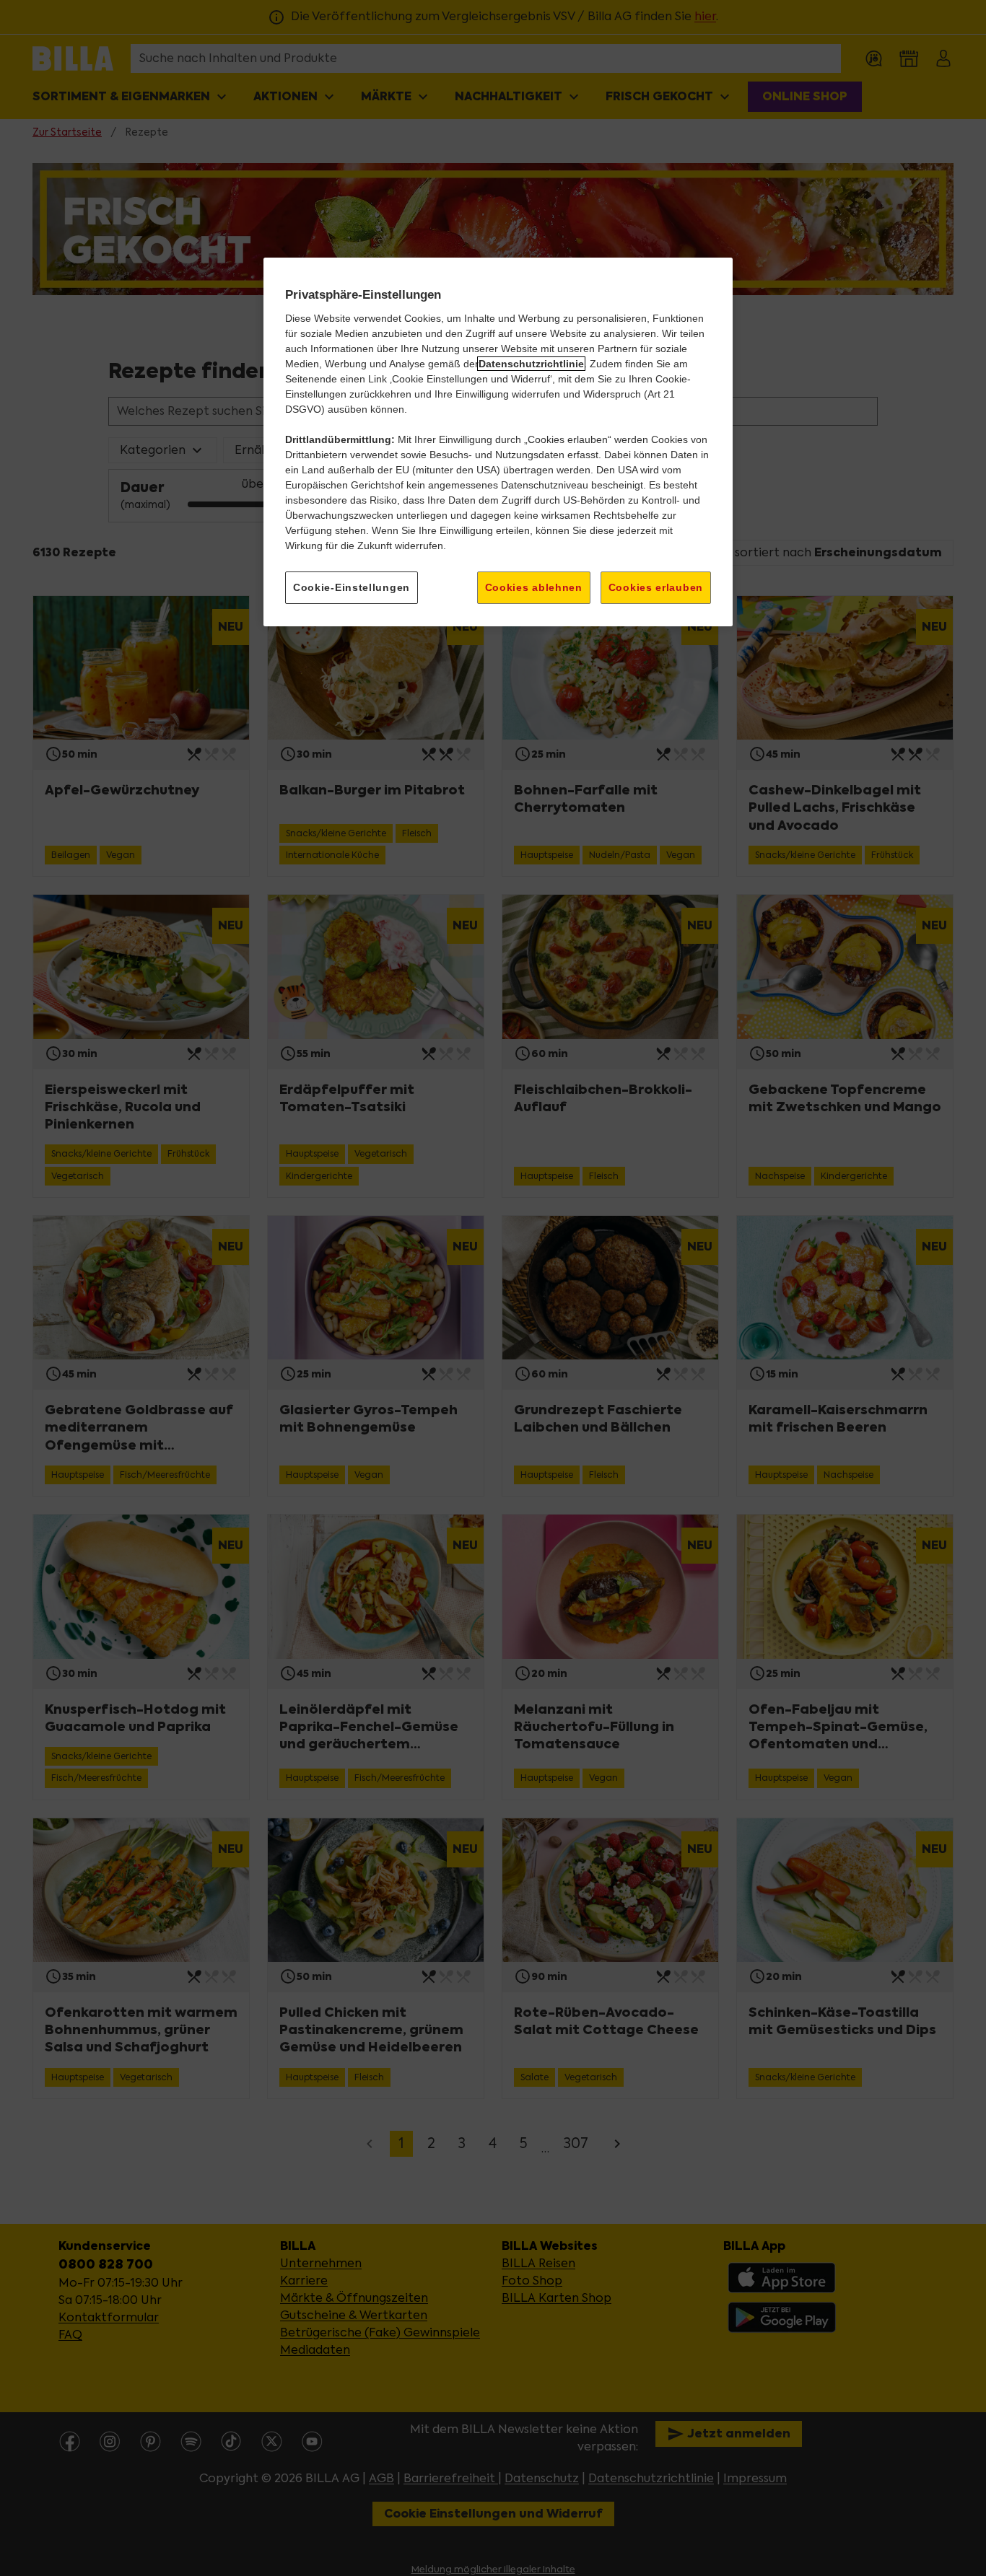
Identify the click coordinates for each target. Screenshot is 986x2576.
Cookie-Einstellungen (352, 587)
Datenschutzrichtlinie (531, 364)
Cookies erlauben (656, 587)
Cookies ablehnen (534, 587)
